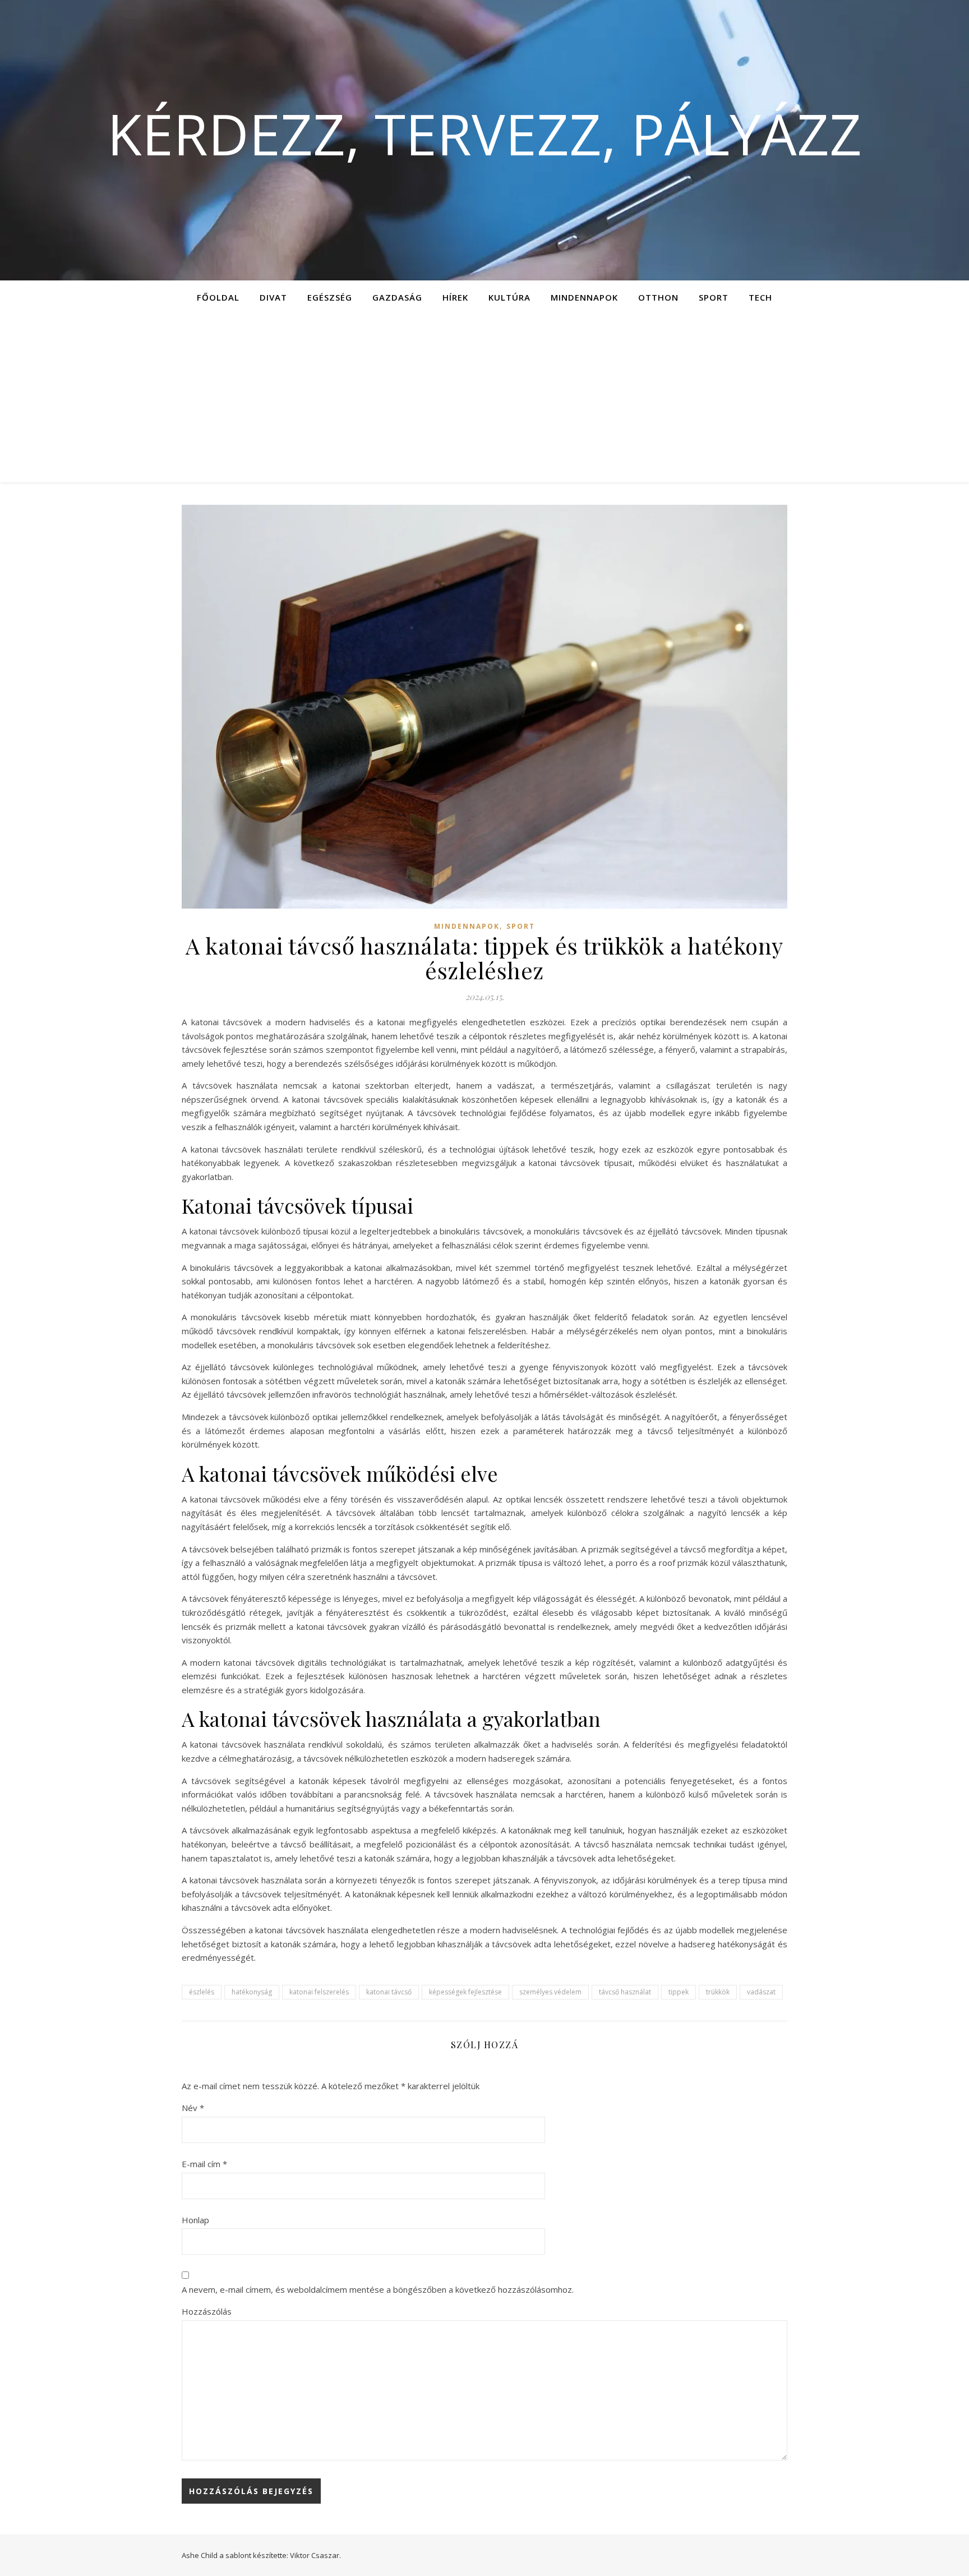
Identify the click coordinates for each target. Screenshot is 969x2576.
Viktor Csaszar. (315, 2555)
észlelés (202, 1992)
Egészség (330, 297)
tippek (679, 1992)
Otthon (658, 297)
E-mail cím (204, 2164)
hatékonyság (252, 1992)
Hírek (455, 297)
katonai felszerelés (319, 1992)
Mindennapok (584, 297)
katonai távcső (389, 1992)
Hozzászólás (207, 2311)
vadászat (761, 1992)
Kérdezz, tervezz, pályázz (484, 133)
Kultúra (509, 297)
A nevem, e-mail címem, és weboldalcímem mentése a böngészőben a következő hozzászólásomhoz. (378, 2289)
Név (193, 2108)
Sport (714, 297)
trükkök (718, 1992)
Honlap (195, 2220)
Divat (273, 297)
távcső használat (625, 1992)
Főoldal (218, 297)
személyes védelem (550, 1992)
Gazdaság (397, 297)
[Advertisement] (484, 398)
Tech (760, 297)
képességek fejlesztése (465, 1992)
